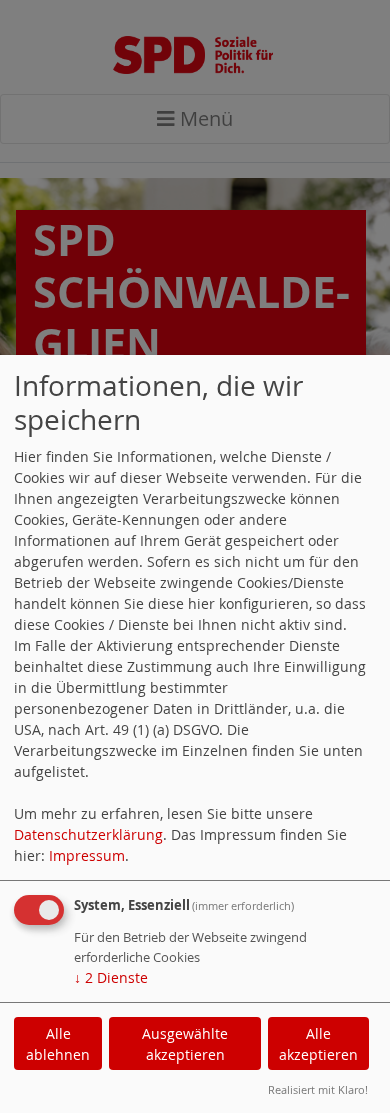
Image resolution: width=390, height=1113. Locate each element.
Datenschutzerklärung (88, 834)
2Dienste (111, 977)
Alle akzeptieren (318, 1044)
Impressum (87, 855)
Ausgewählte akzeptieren (185, 1044)
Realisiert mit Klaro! (318, 1089)
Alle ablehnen (58, 1044)
